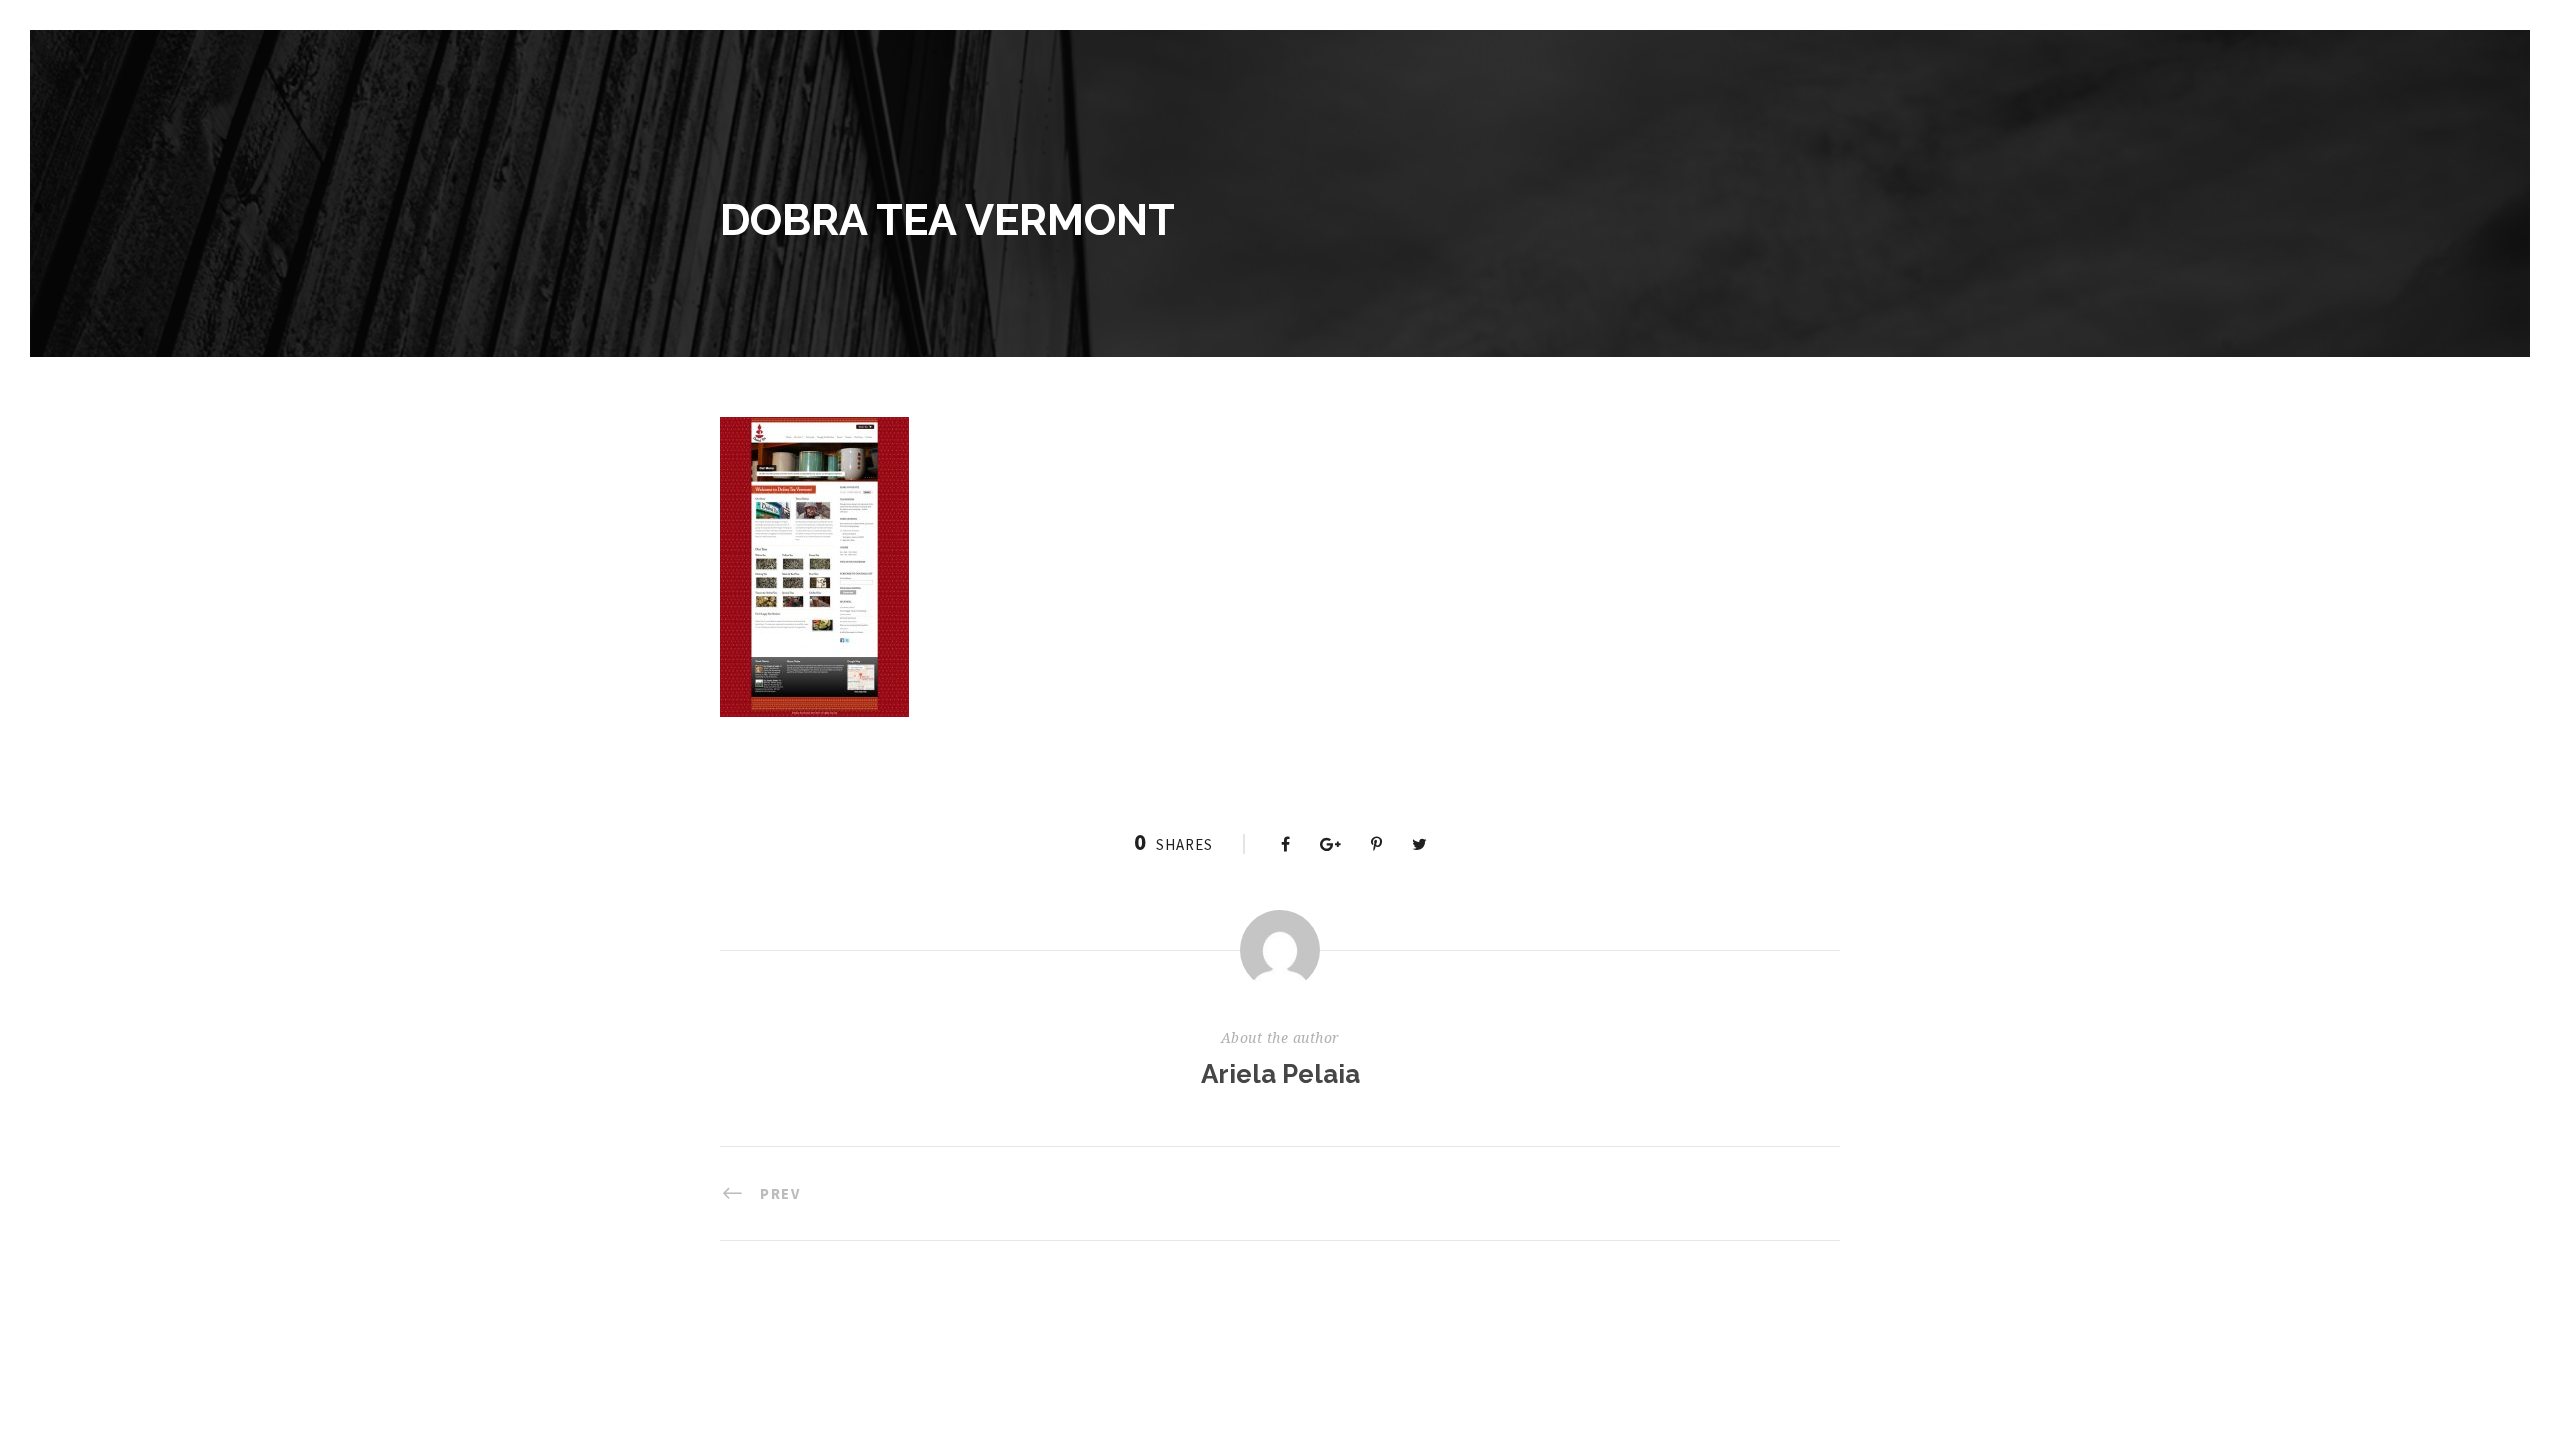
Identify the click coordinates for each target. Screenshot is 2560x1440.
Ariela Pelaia (1280, 1074)
